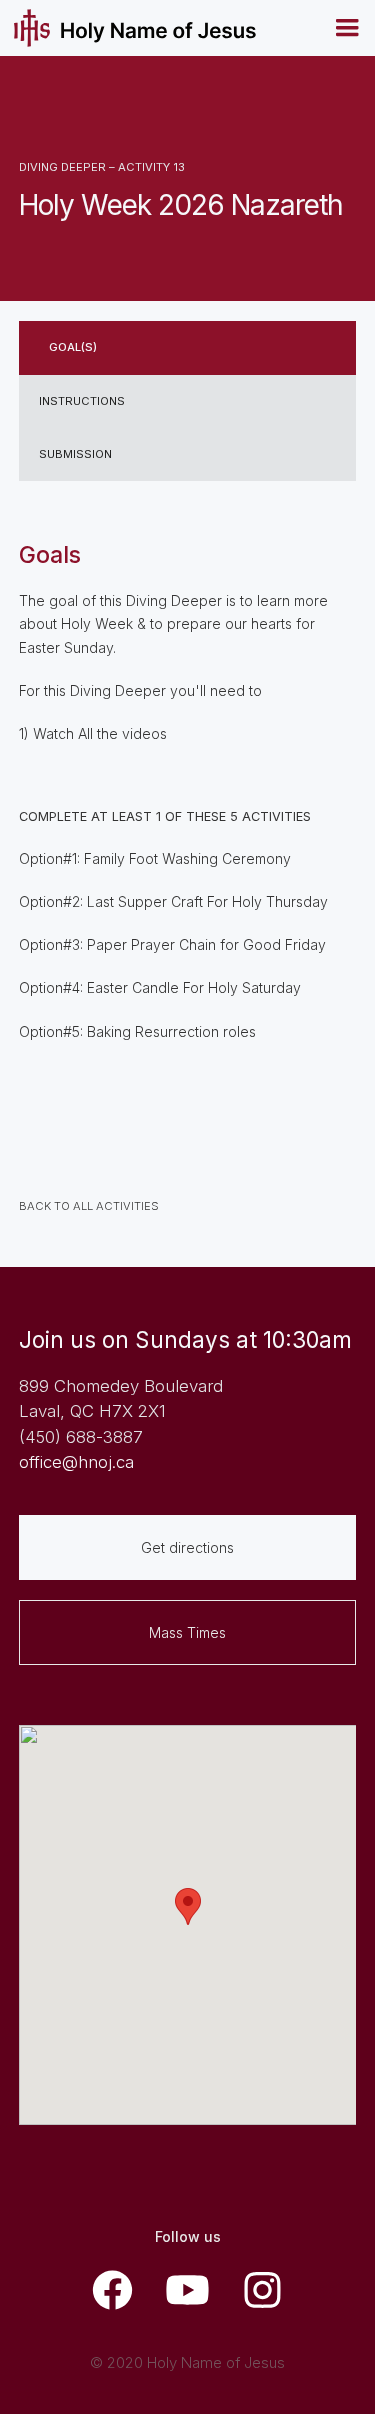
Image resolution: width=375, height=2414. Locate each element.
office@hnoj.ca (76, 1462)
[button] (347, 28)
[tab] (188, 347)
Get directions (187, 1547)
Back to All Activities (89, 1206)
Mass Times (187, 1632)
